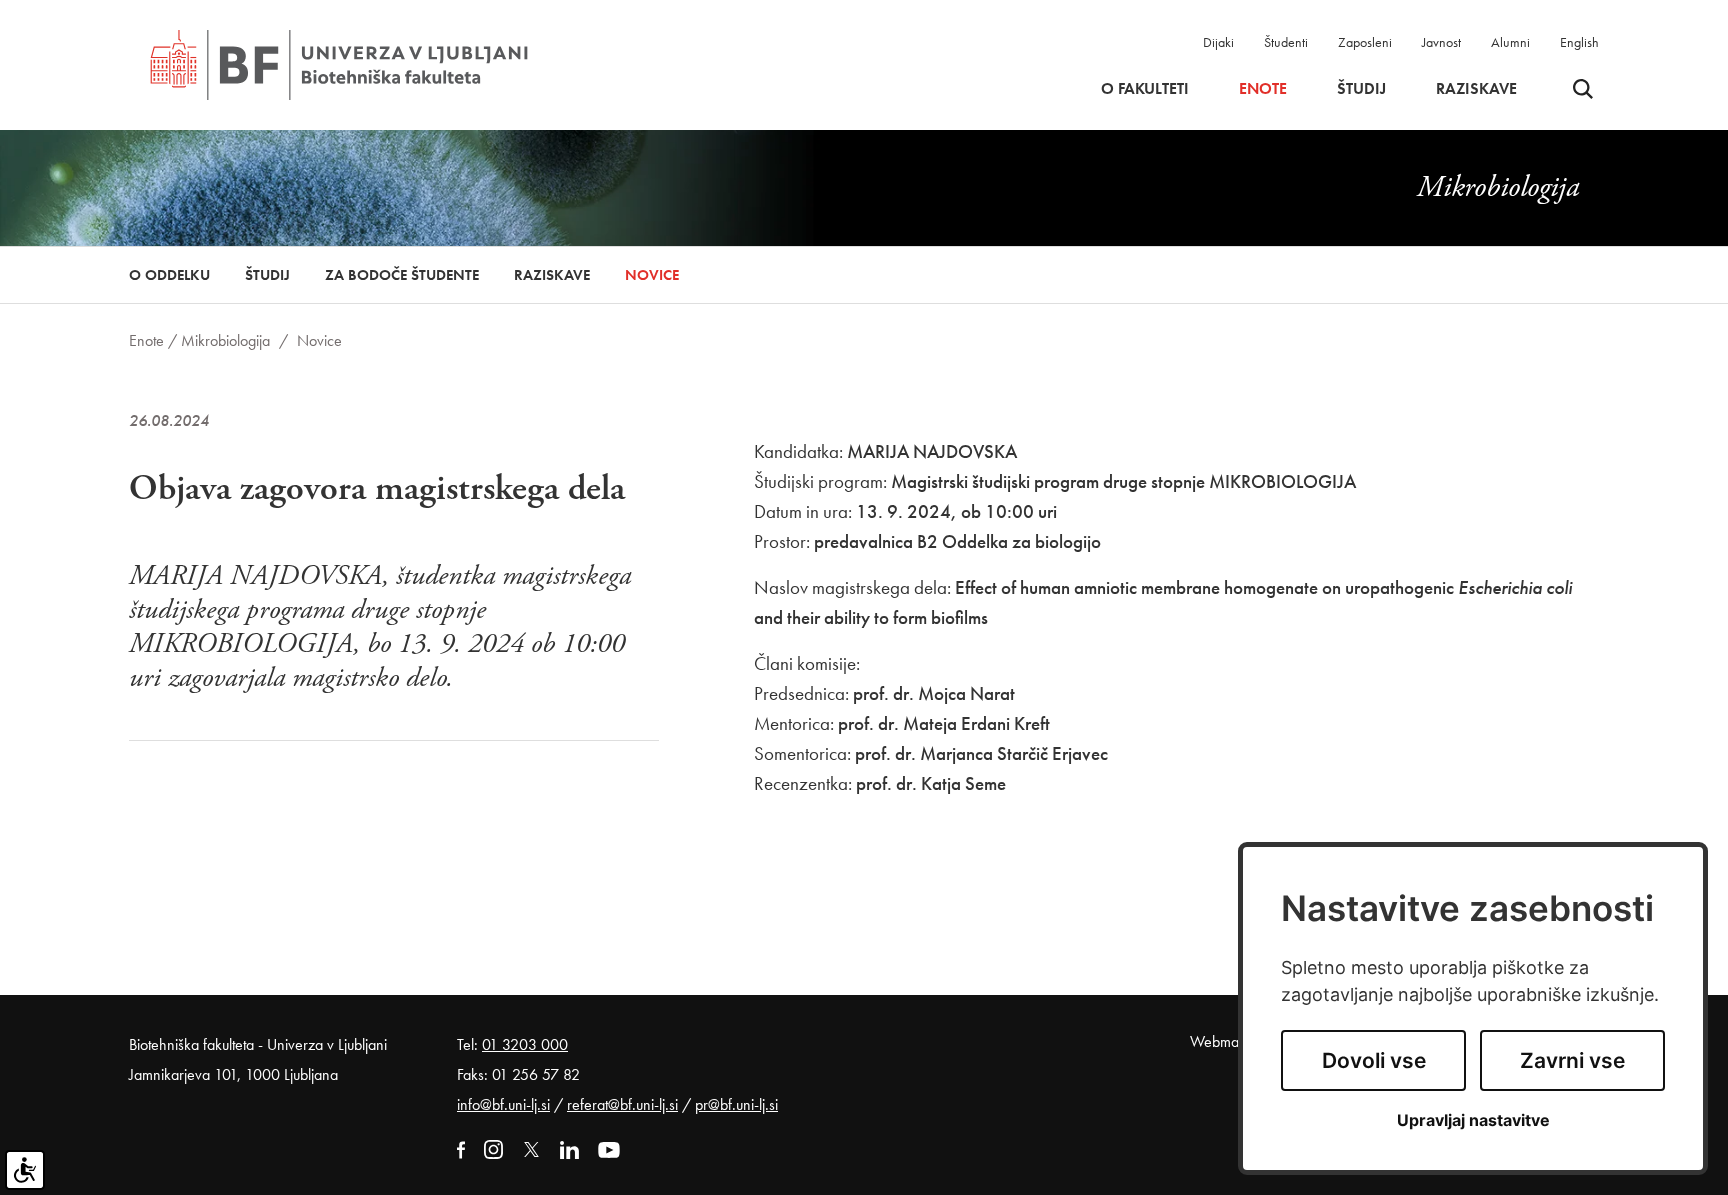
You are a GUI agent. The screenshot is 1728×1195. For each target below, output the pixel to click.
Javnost (1441, 42)
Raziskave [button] (1476, 89)
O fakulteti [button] (1145, 89)
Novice (652, 275)
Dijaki (1218, 42)
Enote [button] (1263, 89)
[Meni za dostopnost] (25, 1170)
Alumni (1510, 42)
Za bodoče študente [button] (402, 275)
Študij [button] (1361, 89)
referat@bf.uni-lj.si (622, 1104)
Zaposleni (1365, 42)
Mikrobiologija (225, 340)
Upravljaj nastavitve (1473, 1120)
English (1579, 42)
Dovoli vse (1374, 1060)
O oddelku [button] (169, 275)
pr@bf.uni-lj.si (736, 1104)
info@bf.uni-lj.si (503, 1104)
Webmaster (1225, 1041)
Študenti (1286, 42)
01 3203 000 (525, 1044)
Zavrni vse (1572, 1060)
